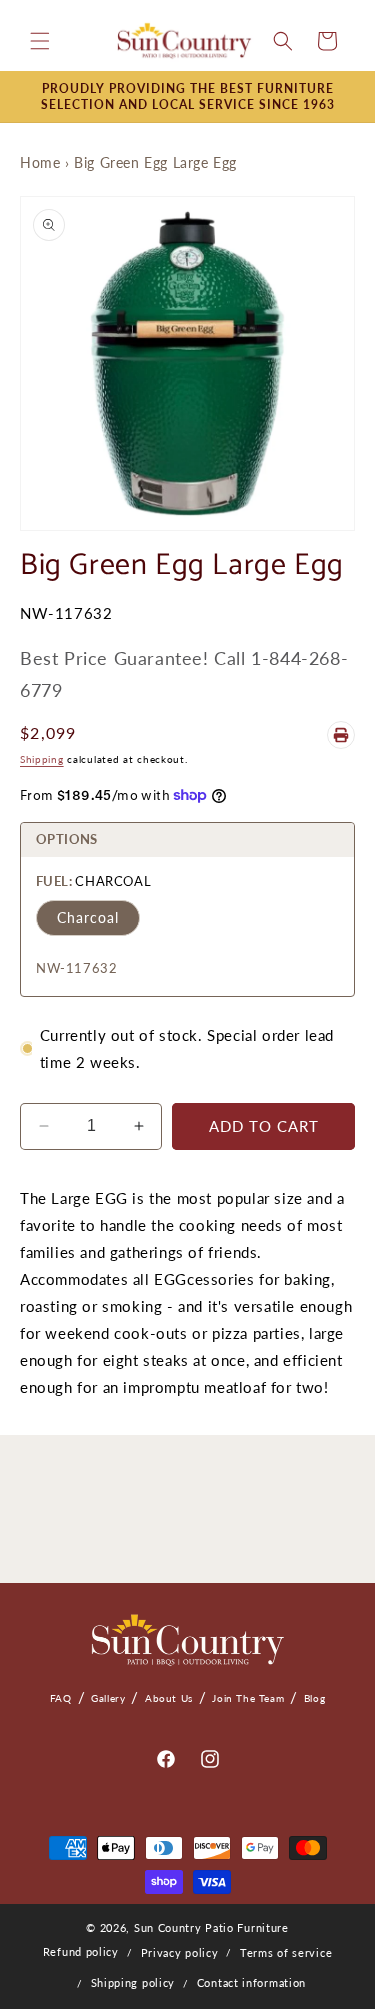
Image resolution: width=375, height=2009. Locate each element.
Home (40, 162)
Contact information (251, 1982)
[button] (40, 41)
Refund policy (81, 1951)
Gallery (108, 1698)
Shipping (42, 759)
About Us (169, 1698)
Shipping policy (133, 1982)
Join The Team (248, 1698)
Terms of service (286, 1952)
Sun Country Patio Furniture (211, 1927)
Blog (314, 1698)
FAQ (61, 1698)
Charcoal (88, 917)
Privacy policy (180, 1952)
